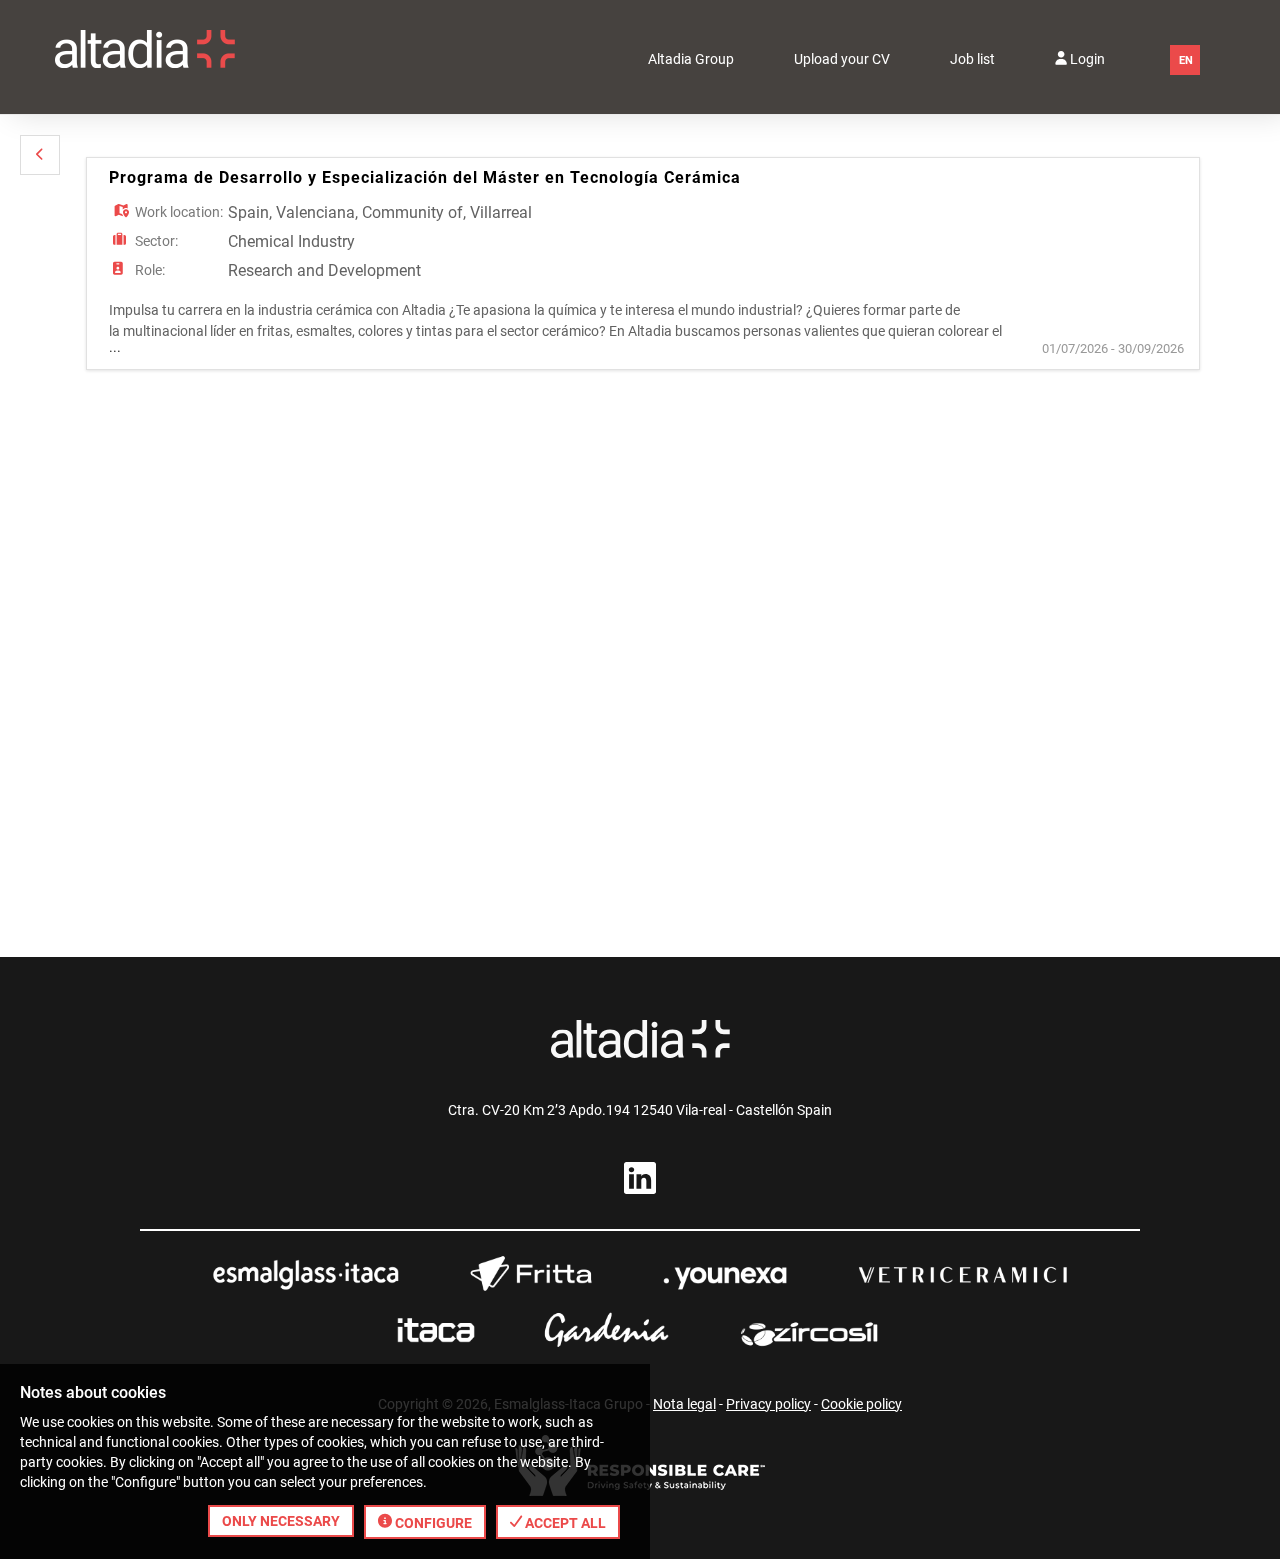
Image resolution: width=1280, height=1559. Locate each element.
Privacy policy (768, 1404)
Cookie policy (861, 1404)
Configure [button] (432, 1523)
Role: (150, 270)
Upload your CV (842, 59)
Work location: (179, 212)
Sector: (156, 241)
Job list (972, 59)
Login (1086, 59)
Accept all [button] (564, 1523)
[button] (40, 155)
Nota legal (684, 1404)
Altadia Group (691, 59)
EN (1186, 60)
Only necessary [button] (281, 1521)
